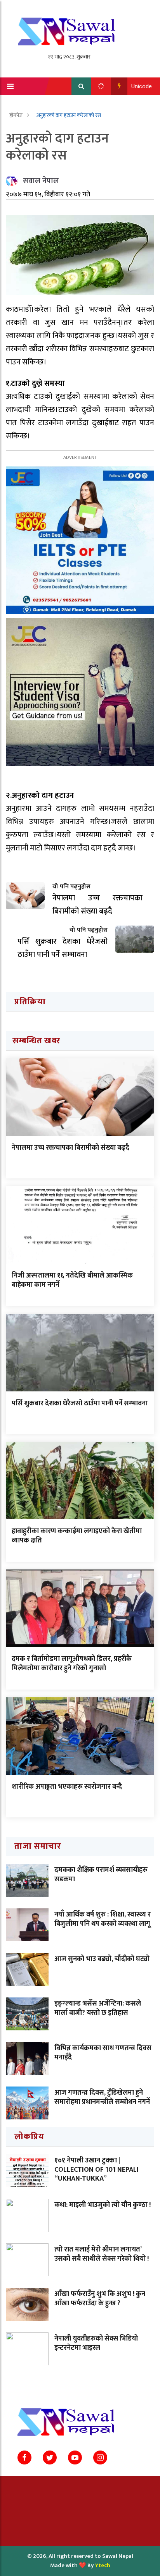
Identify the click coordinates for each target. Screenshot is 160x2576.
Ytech (103, 2565)
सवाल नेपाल (41, 181)
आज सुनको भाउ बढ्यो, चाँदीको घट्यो (102, 1959)
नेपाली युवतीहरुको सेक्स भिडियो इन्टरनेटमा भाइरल (96, 2343)
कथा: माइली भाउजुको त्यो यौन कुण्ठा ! (103, 2205)
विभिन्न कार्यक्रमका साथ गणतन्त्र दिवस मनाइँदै (103, 2053)
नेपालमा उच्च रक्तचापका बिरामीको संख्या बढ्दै (70, 1148)
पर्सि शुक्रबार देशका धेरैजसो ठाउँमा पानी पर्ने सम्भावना (80, 1403)
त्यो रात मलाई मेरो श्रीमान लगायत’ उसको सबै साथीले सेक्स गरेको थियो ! (102, 2254)
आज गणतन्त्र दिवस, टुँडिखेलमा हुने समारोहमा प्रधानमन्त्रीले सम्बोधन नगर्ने (102, 2097)
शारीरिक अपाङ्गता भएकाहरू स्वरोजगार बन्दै (67, 1787)
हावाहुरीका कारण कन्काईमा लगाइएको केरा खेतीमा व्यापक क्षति (77, 1536)
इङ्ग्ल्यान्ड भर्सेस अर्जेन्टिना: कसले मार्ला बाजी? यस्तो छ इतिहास (98, 2008)
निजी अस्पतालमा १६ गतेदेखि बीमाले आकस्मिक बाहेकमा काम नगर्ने (72, 1280)
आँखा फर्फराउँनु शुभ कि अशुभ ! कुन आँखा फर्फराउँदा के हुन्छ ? (100, 2299)
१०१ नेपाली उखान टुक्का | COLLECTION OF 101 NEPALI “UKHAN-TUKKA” (97, 2170)
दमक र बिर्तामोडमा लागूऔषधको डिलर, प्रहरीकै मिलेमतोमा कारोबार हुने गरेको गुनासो (72, 1663)
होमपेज (17, 115)
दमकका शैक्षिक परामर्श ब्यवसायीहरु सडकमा (101, 1874)
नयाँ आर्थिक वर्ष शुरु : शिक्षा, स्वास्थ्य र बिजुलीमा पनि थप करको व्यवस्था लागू (103, 1919)
